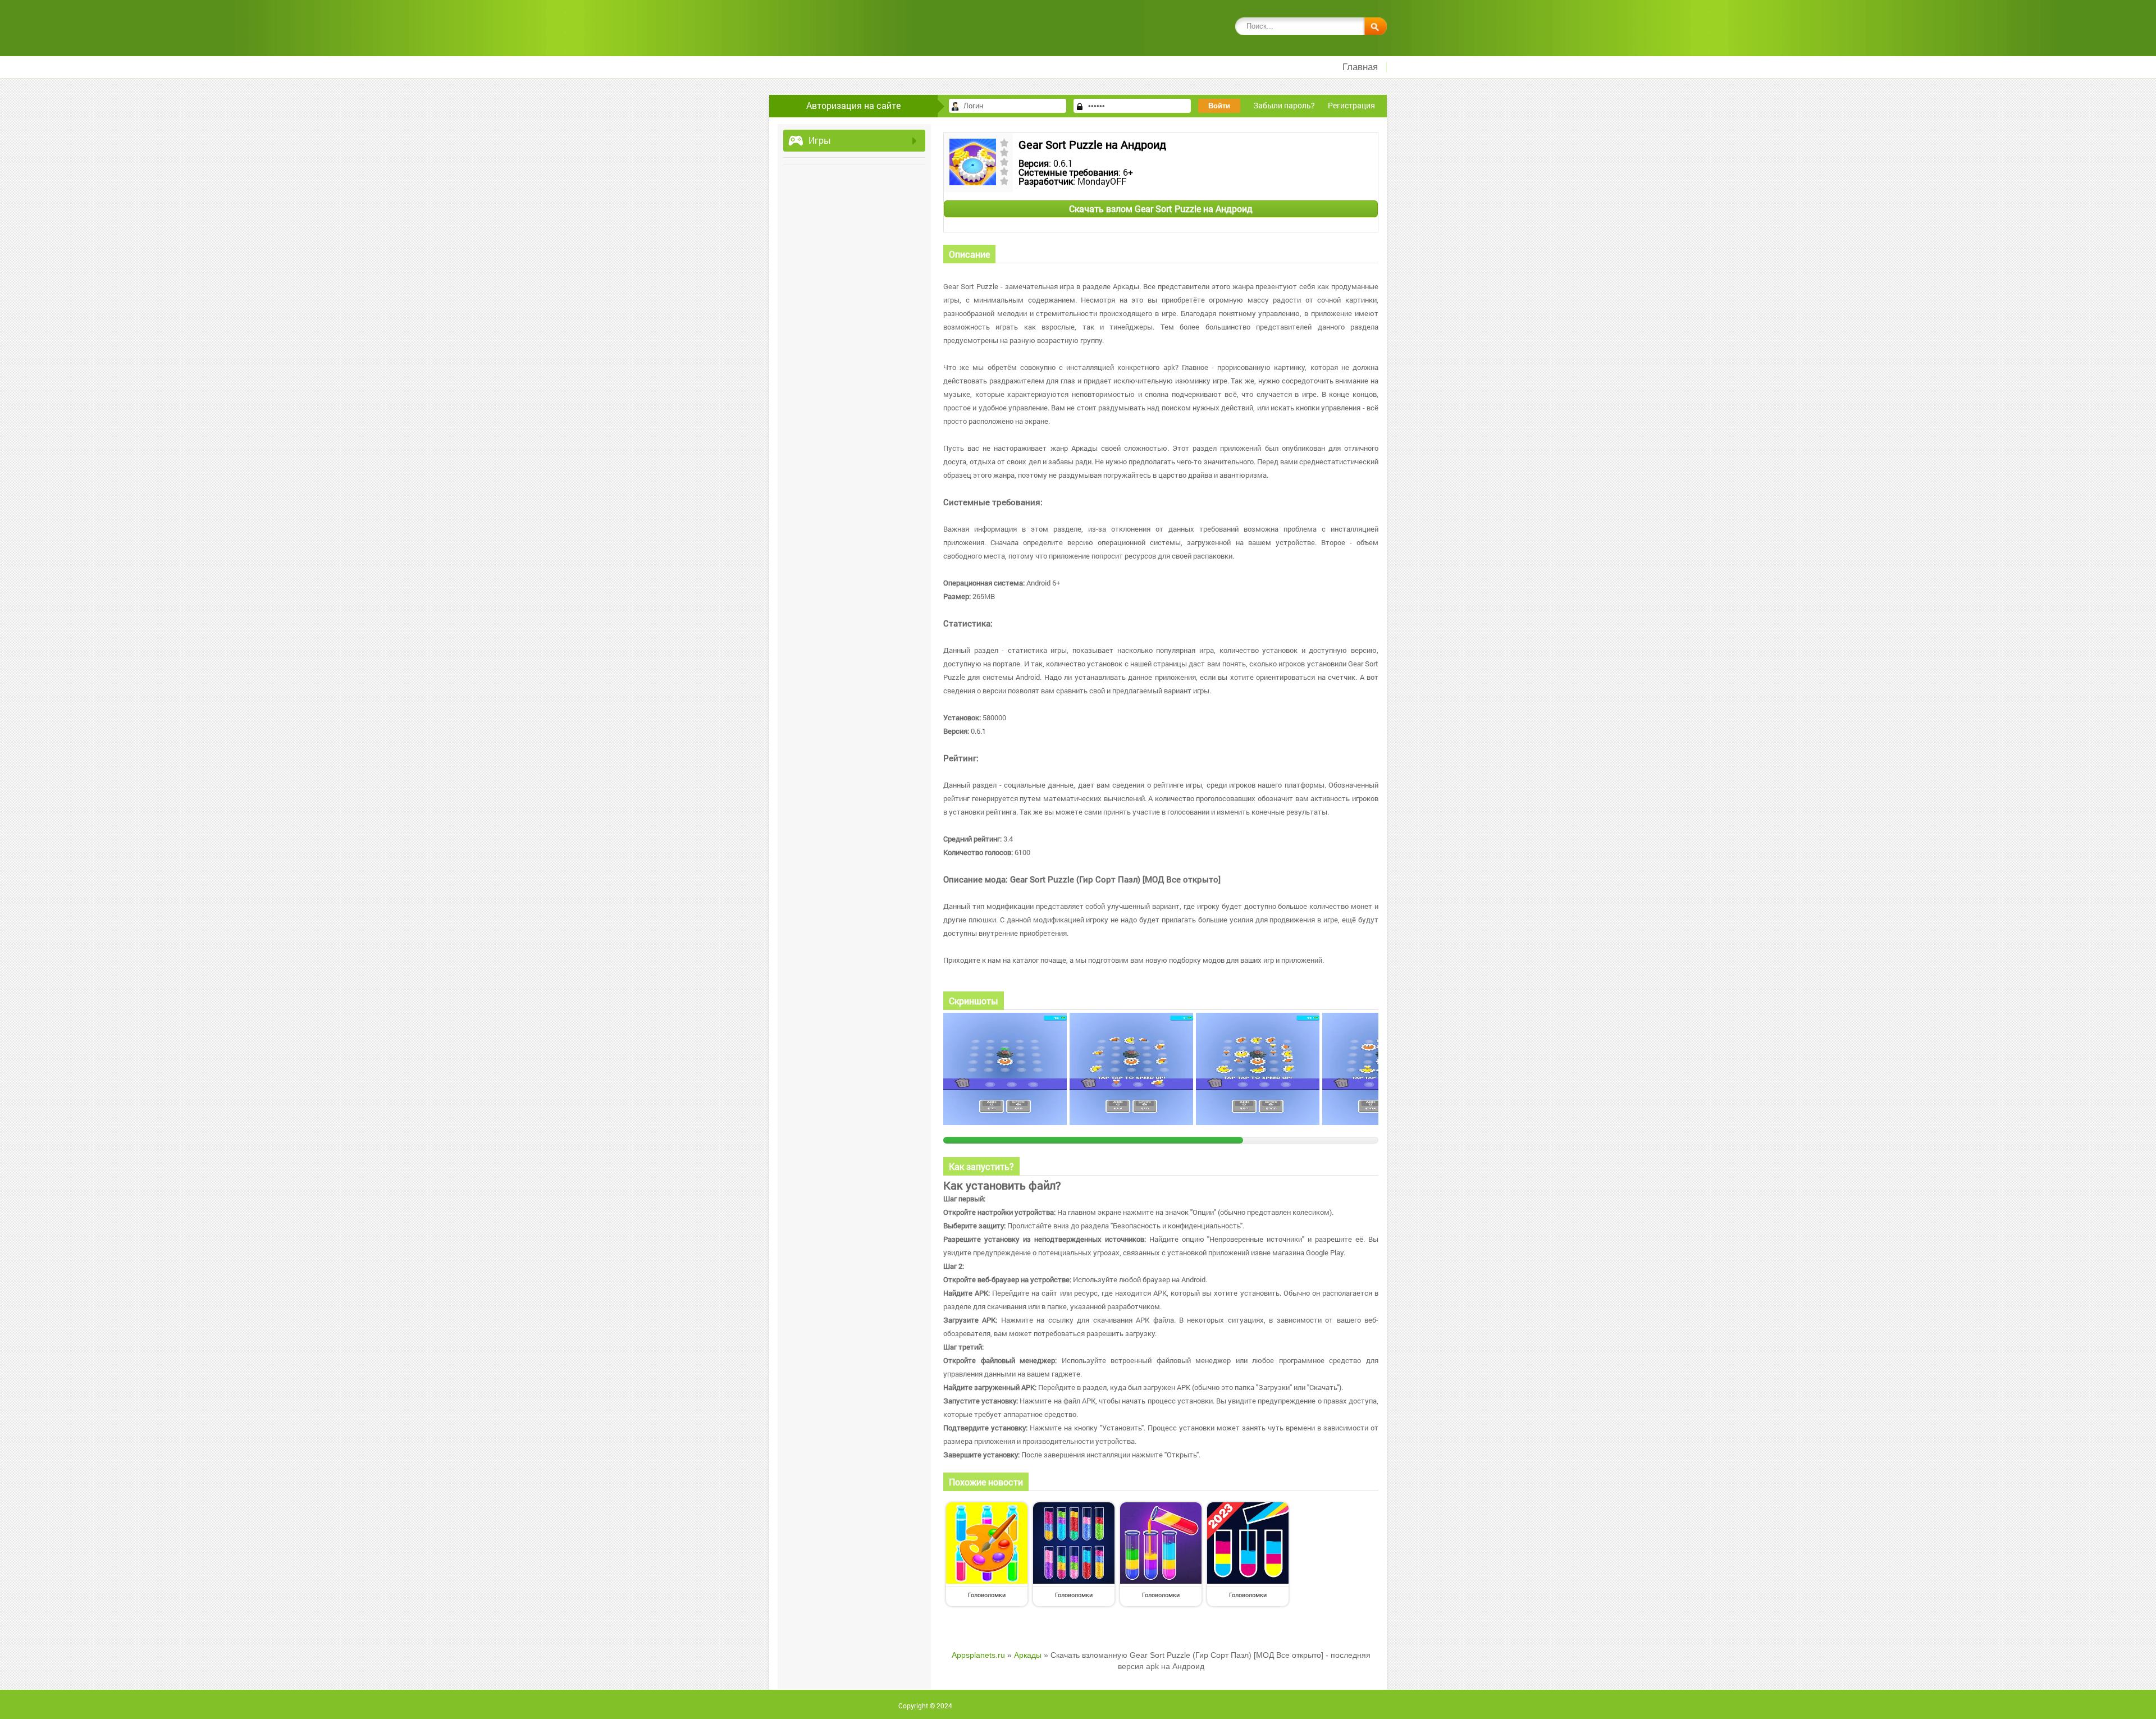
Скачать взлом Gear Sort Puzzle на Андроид (1161, 209)
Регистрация (1351, 105)
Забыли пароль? (1284, 105)
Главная (1360, 67)
